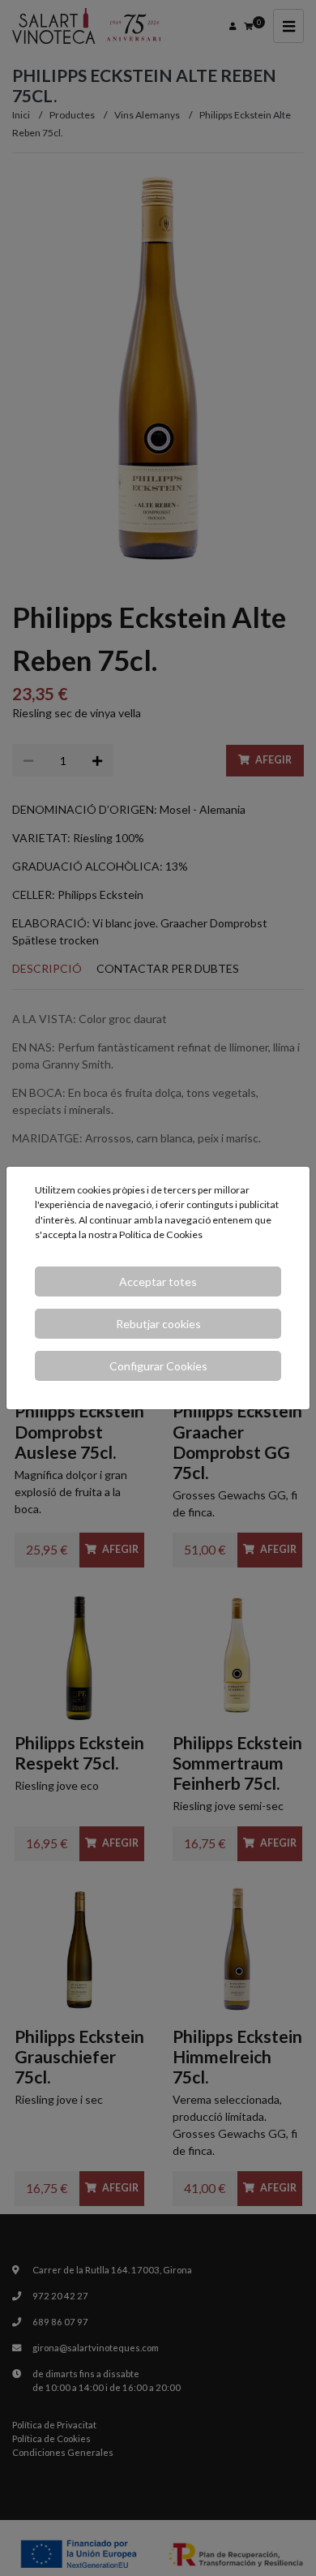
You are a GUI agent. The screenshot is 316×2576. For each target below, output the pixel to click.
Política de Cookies (161, 1234)
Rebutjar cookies (158, 1324)
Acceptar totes (158, 1282)
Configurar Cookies (158, 1366)
